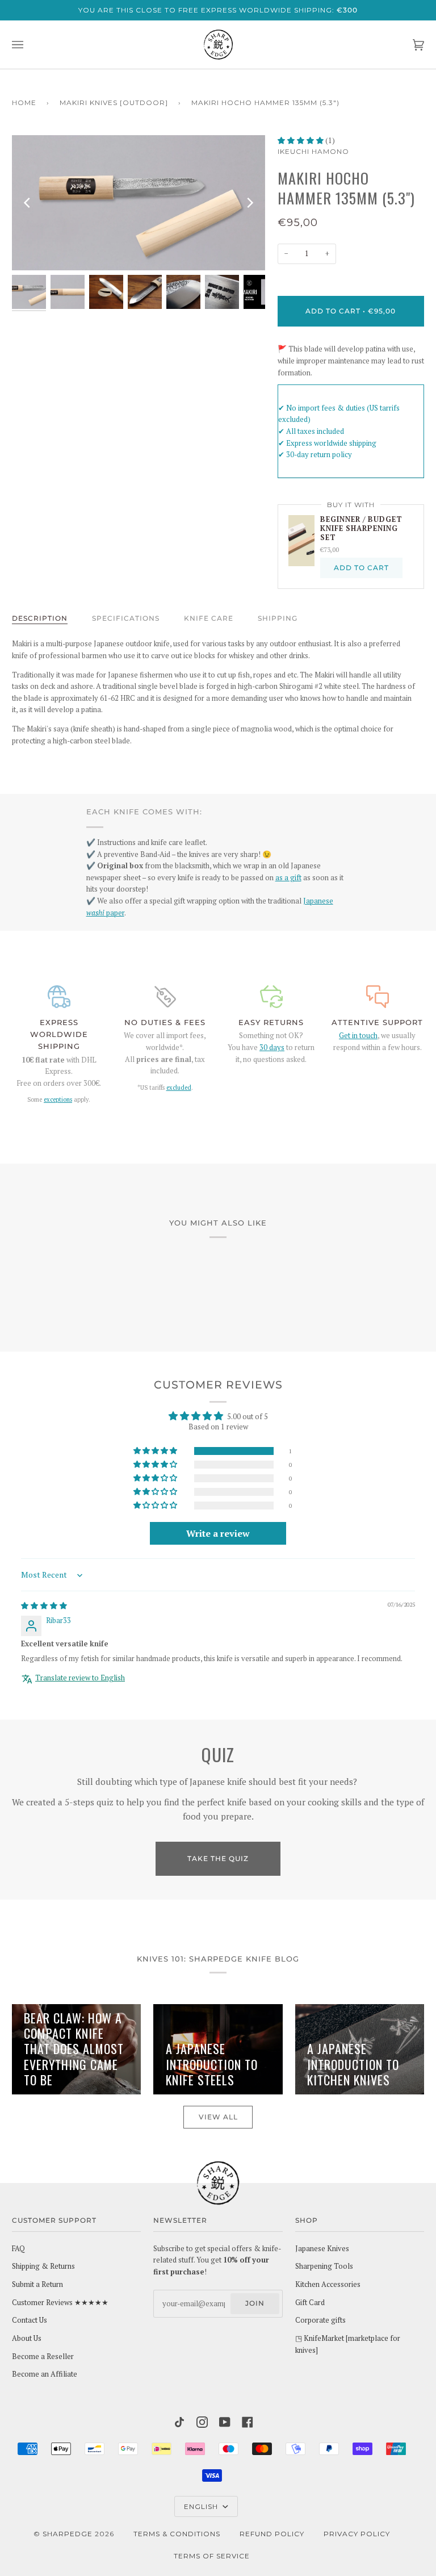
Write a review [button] (218, 1533)
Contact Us (30, 2320)
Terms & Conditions (177, 2534)
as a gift (288, 878)
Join (255, 2303)
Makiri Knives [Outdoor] (114, 103)
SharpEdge (68, 2534)
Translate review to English (80, 1678)
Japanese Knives (322, 2249)
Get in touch (358, 1036)
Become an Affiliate (45, 2374)
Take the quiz (218, 1858)
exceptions (58, 1099)
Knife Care (209, 618)
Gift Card (310, 2303)
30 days (272, 1047)
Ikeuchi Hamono (313, 151)
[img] (44, 1606)
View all (218, 2117)
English (202, 2506)
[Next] (249, 203)
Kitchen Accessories (328, 2284)
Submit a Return (37, 2284)
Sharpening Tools (324, 2266)
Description (40, 618)
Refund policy (272, 2534)
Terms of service (212, 2556)
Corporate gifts (320, 2320)
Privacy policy (357, 2534)
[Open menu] (29, 45)
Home (24, 103)
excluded (179, 1088)
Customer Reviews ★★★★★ (60, 2303)
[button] (301, 141)
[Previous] (28, 203)
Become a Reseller (43, 2357)
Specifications (126, 618)
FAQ (18, 2249)
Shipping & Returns (43, 2266)
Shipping (278, 618)
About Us (27, 2338)
